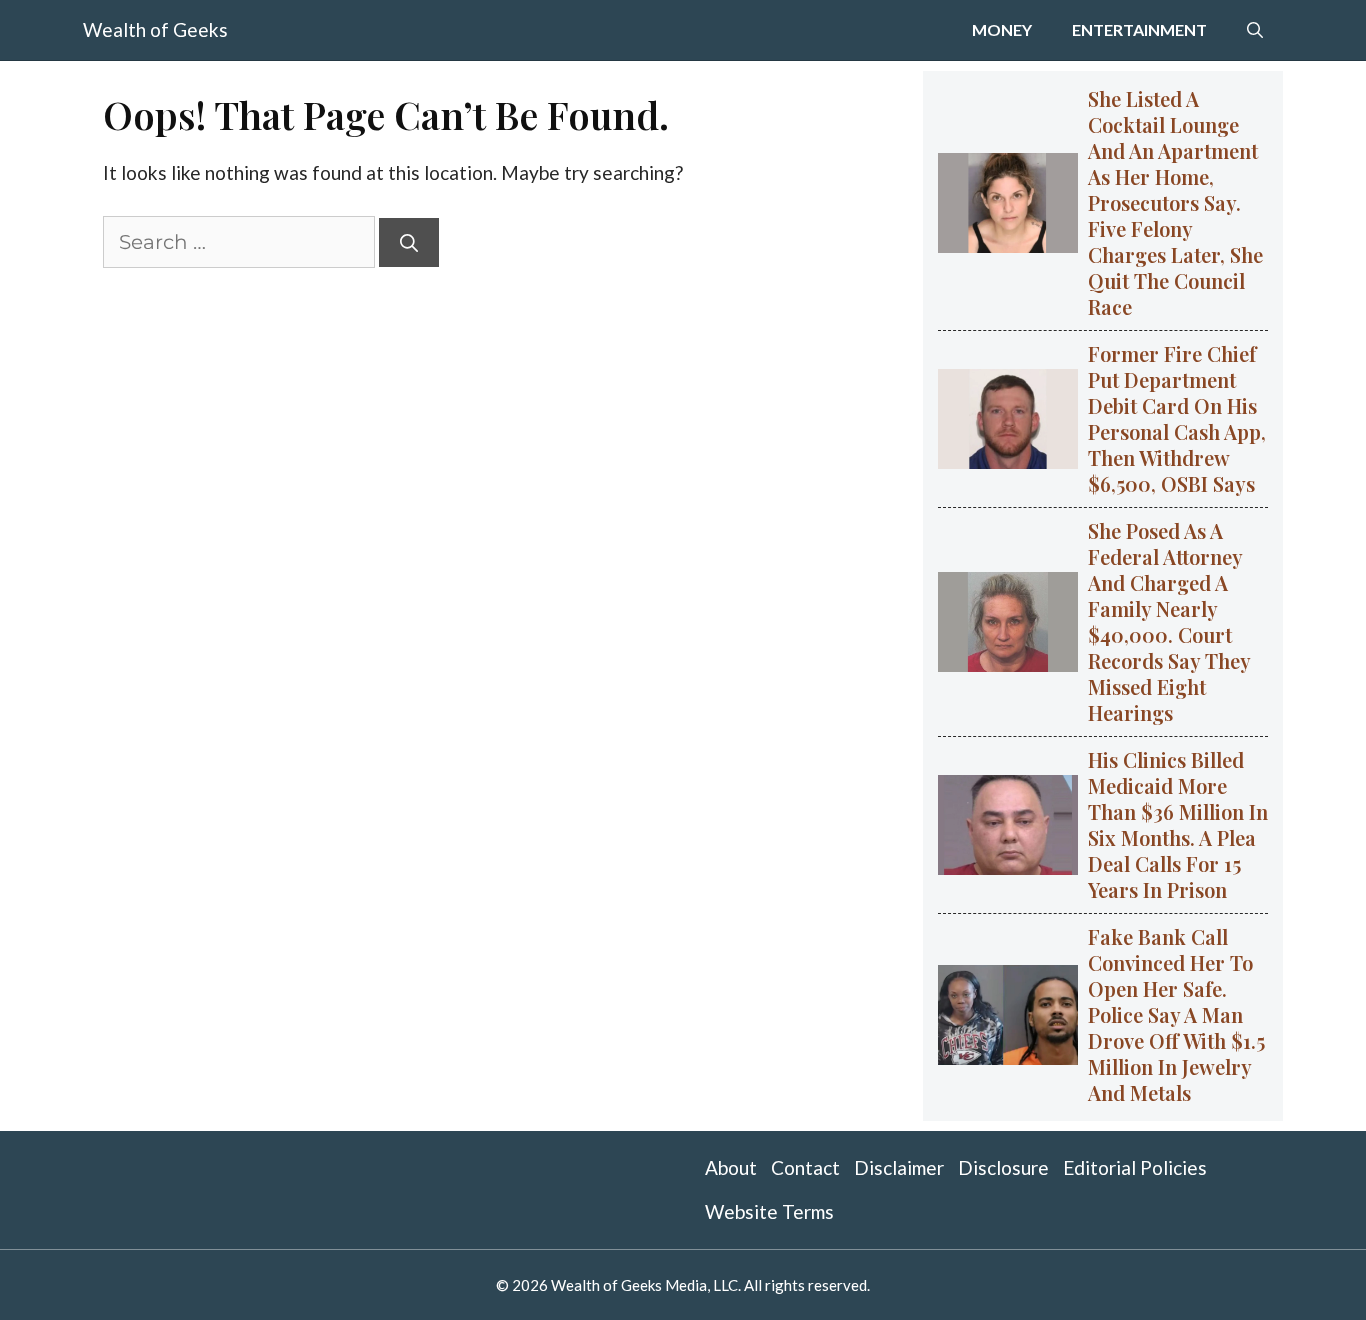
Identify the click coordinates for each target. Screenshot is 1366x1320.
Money (1002, 29)
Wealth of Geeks (155, 29)
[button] (1255, 30)
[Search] (409, 242)
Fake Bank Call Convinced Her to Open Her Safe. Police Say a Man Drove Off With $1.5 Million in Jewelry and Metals (1176, 1014)
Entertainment (1139, 29)
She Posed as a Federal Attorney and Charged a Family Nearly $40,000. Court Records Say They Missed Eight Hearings (1169, 621)
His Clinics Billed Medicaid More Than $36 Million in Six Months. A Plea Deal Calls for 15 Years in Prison (1178, 824)
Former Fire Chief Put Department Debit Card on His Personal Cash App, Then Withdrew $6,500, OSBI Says (1177, 418)
